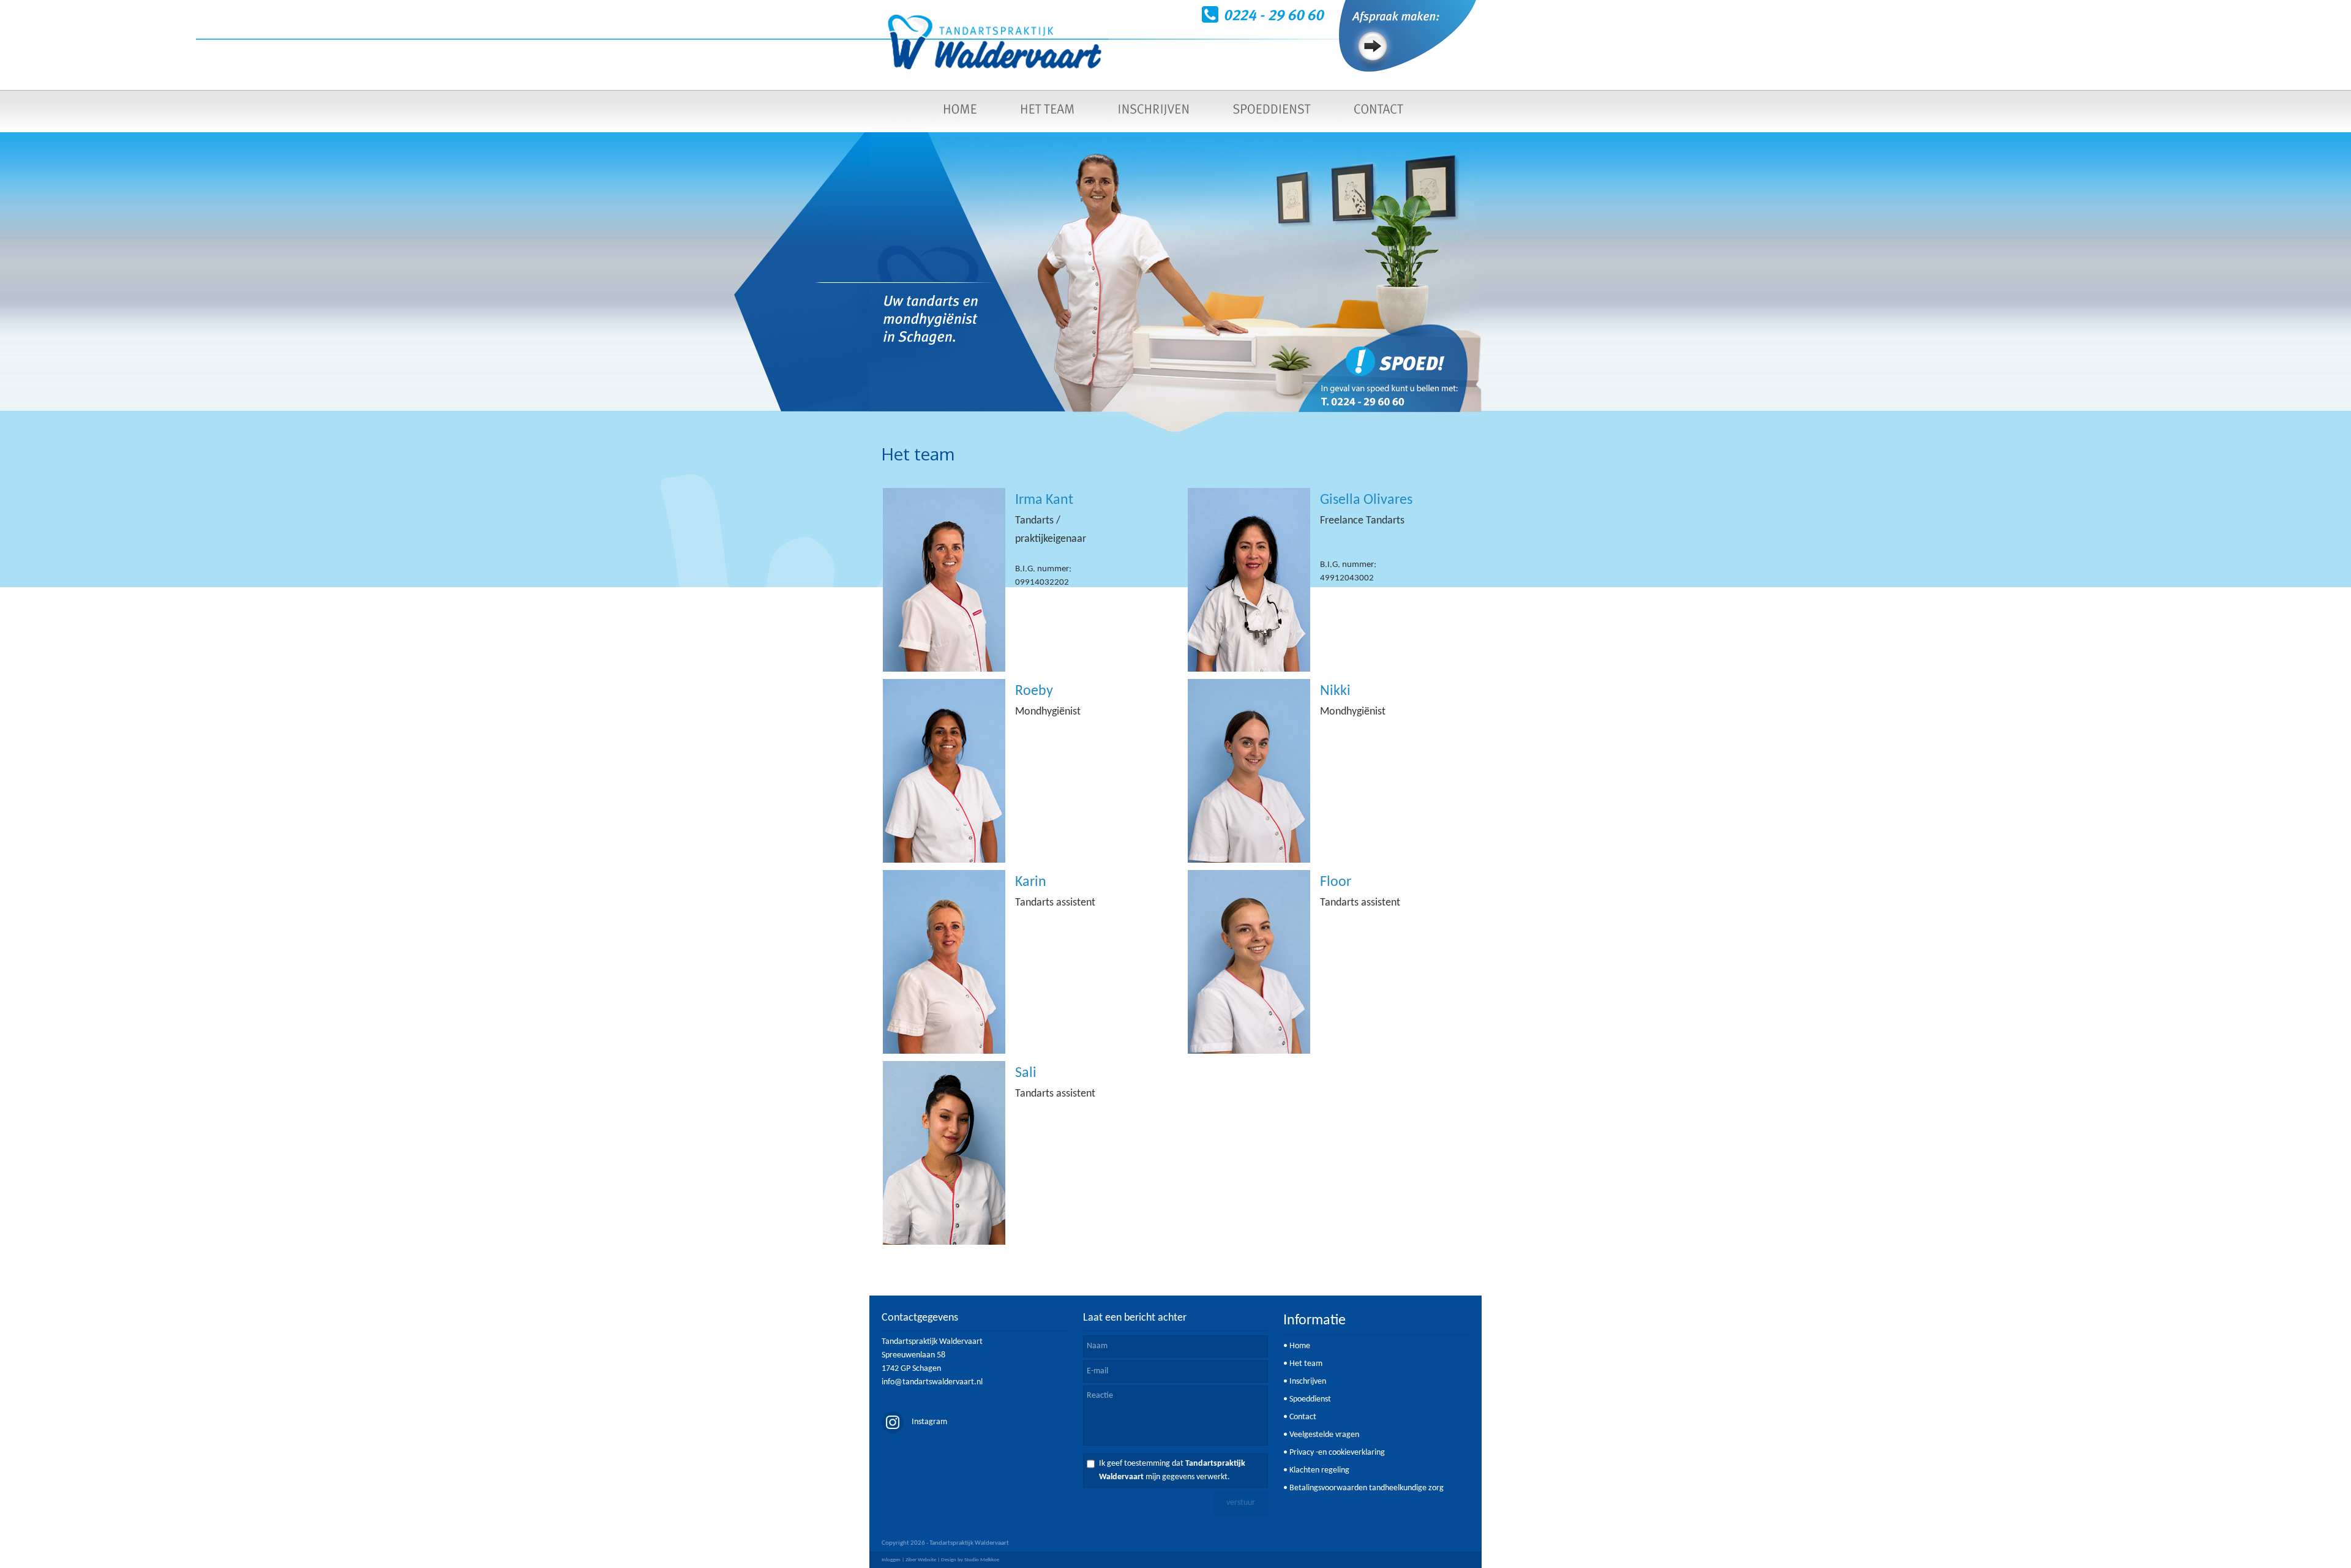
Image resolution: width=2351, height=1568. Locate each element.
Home (1300, 1346)
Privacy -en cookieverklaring (1337, 1453)
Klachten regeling (1319, 1470)
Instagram (928, 1422)
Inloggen (891, 1560)
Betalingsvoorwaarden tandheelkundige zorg (1367, 1488)
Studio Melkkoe (982, 1560)
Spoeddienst (1310, 1399)
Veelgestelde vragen (1324, 1435)
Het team (1306, 1364)
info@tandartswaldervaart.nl (932, 1382)
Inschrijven (1308, 1382)
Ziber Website (921, 1560)
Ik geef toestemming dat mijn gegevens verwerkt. (1172, 1470)
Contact (1303, 1417)
